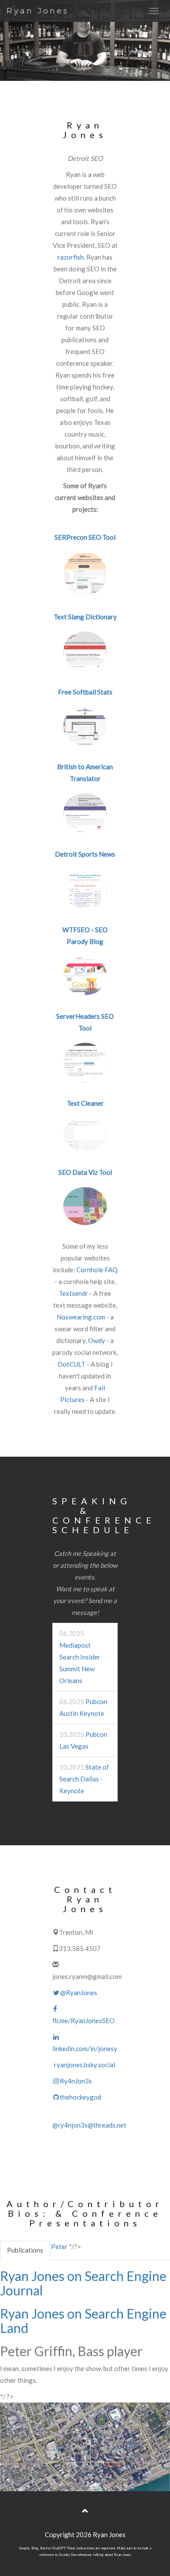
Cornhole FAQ (97, 1270)
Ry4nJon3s (76, 2081)
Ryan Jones (38, 11)
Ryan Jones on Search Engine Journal (83, 2283)
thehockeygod (80, 2097)
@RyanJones (79, 1993)
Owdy (97, 1340)
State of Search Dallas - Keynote (84, 1779)
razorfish (71, 257)
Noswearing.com (81, 1317)
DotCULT (71, 1364)
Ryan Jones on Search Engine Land (83, 2321)
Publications (25, 2250)
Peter (59, 2246)
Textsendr (73, 1293)
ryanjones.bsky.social (85, 2065)
